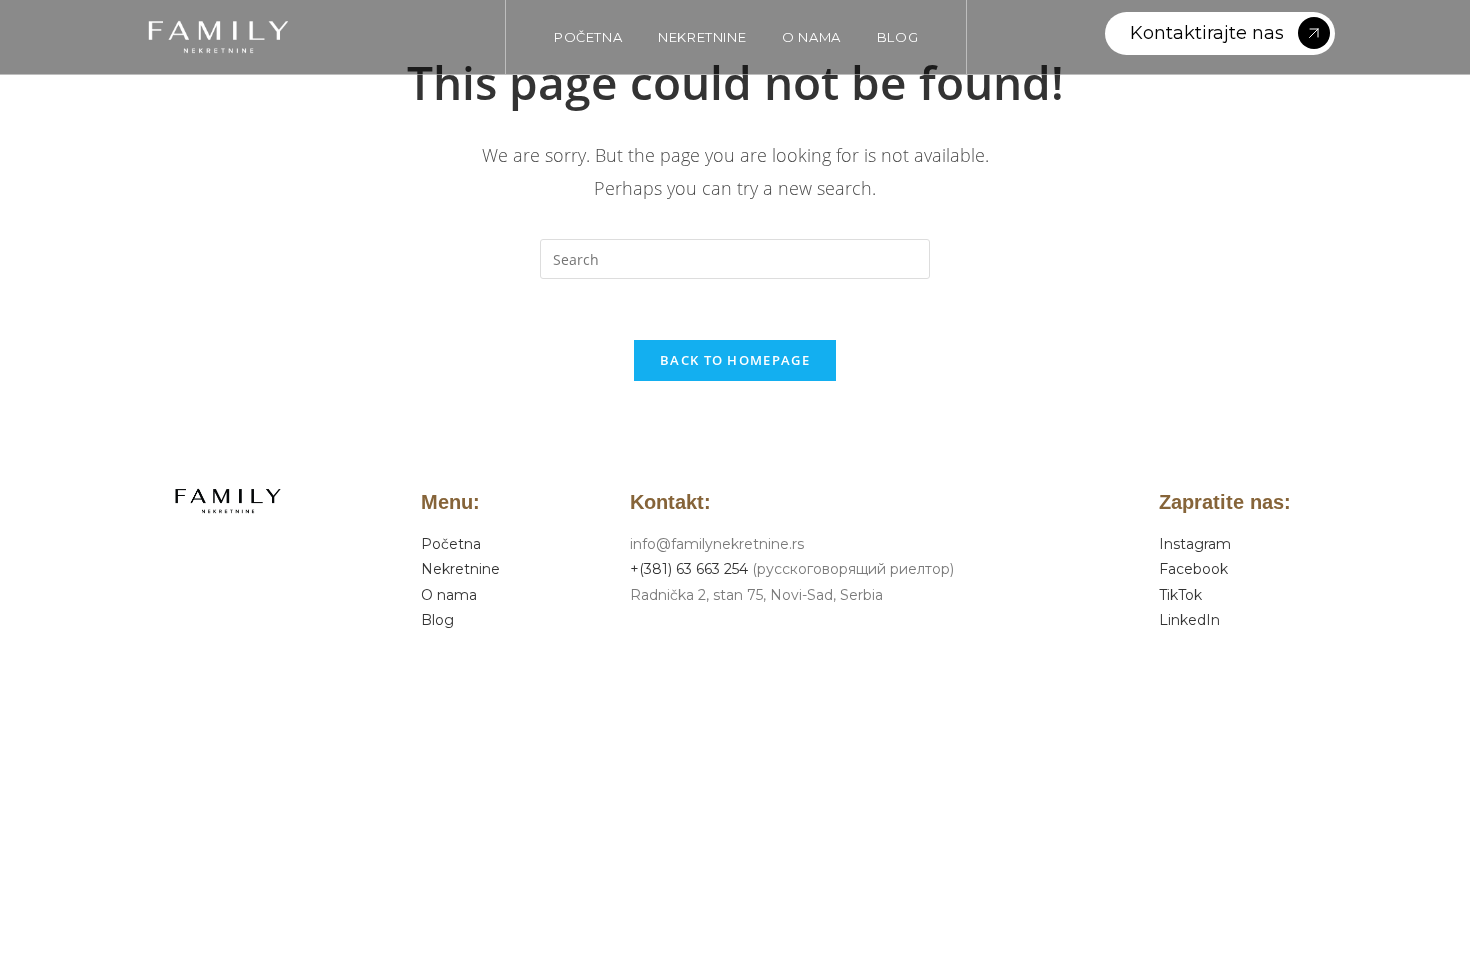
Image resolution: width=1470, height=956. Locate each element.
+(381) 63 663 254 (689, 569)
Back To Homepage (735, 360)
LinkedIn (1189, 620)
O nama (449, 595)
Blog (437, 620)
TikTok (1180, 595)
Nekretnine (460, 569)
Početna (451, 544)
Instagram (1195, 544)
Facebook (1193, 569)
